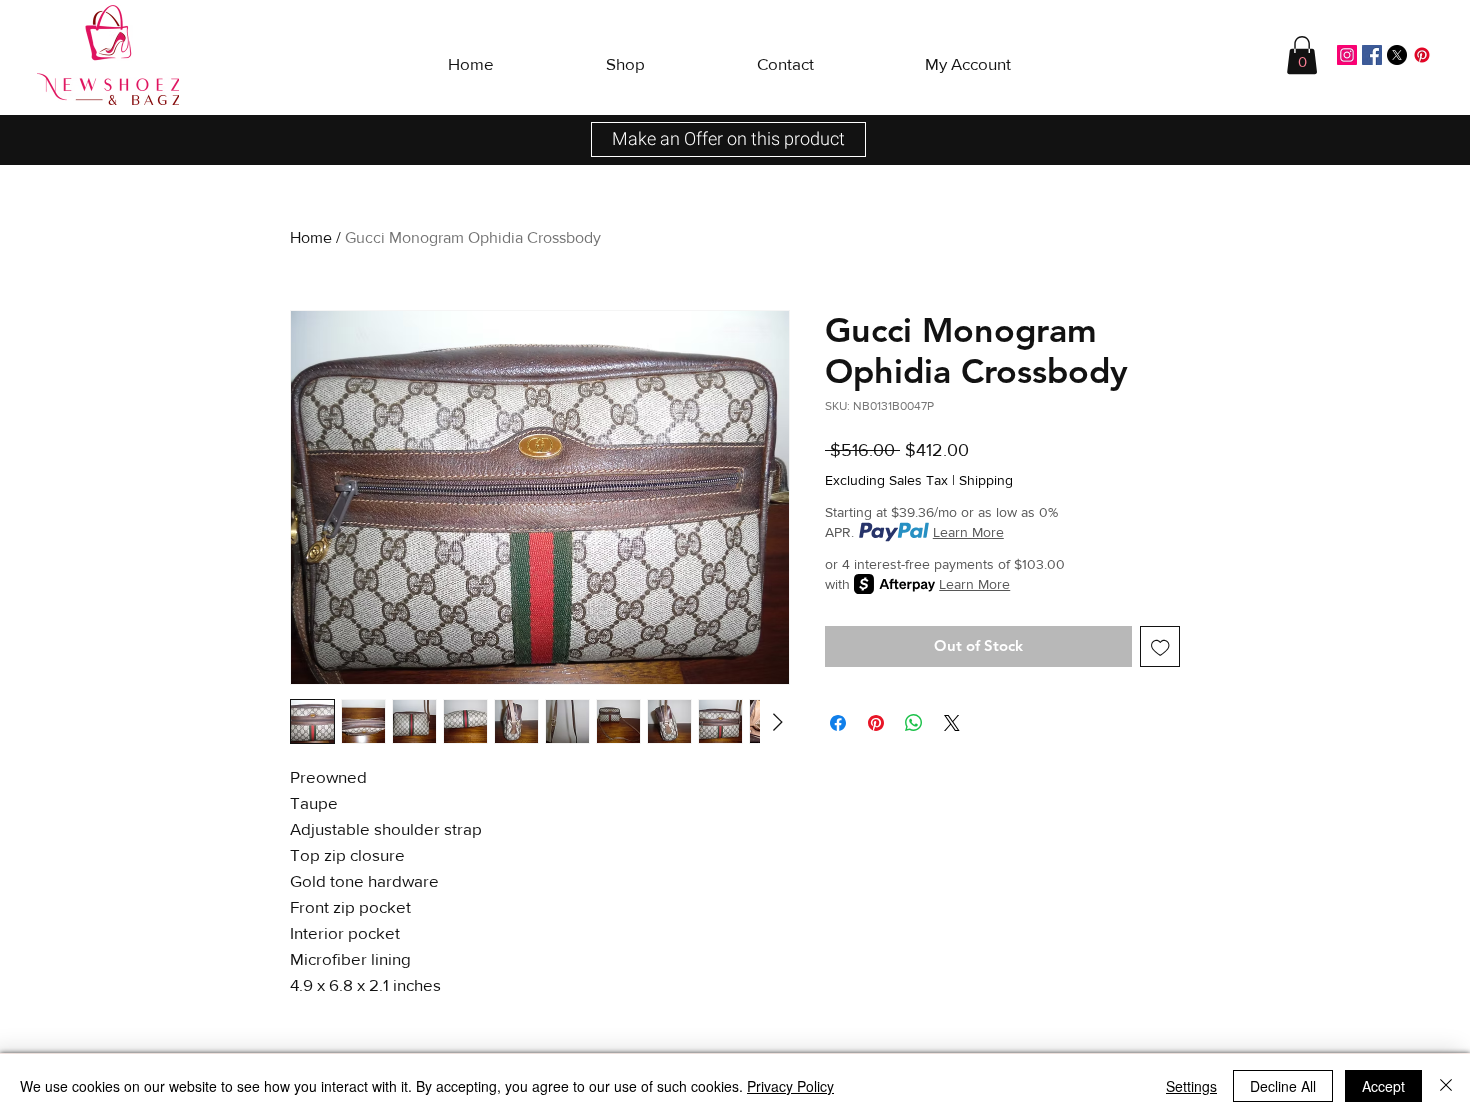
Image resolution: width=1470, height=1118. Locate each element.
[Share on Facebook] (838, 723)
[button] (625, 55)
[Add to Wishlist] (1160, 646)
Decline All (1283, 1086)
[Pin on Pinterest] (876, 723)
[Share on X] (952, 723)
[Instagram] (1347, 55)
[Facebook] (1372, 55)
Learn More (968, 532)
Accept (1383, 1086)
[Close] (1446, 1086)
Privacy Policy (790, 1086)
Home (311, 237)
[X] (1397, 55)
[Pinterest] (1422, 55)
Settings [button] (1191, 1086)
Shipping (986, 480)
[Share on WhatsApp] (914, 723)
